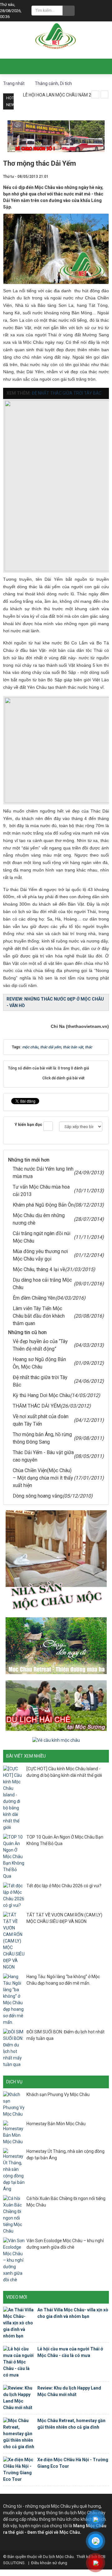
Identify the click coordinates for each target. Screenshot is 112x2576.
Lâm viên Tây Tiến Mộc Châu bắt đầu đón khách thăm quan (39, 1316)
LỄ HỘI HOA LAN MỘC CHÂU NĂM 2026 (61, 95)
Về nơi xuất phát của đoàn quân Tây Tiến (41, 1420)
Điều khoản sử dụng (49, 2563)
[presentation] (95, 94)
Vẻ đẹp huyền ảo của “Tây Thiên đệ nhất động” (40, 1345)
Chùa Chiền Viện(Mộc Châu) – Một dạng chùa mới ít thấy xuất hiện (43, 1478)
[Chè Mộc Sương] (56, 1705)
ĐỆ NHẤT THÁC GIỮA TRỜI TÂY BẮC (67, 393)
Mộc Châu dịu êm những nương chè (39, 1219)
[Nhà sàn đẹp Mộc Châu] (56, 1561)
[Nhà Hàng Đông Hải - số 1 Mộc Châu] (56, 136)
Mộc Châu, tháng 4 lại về (39, 1269)
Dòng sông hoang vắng (38, 1496)
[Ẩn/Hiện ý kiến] (48, 1126)
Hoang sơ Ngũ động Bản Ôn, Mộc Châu (39, 1363)
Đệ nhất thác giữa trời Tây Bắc (40, 1381)
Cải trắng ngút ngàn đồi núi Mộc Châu (42, 1237)
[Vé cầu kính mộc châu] (56, 1740)
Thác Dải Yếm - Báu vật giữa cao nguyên (43, 1456)
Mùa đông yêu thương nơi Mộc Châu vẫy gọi (40, 1255)
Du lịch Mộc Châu (58, 2557)
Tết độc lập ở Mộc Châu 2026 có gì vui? (64, 1886)
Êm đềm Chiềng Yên (34, 1298)
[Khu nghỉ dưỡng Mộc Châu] (56, 1645)
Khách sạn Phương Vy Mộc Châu (58, 2094)
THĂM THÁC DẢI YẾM (37, 1406)
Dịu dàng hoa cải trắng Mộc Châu (42, 1284)
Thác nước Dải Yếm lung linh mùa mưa (43, 1173)
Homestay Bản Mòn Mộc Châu (56, 2124)
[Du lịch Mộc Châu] (56, 36)
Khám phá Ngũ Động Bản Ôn (43, 1205)
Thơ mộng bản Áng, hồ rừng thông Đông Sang (42, 1438)
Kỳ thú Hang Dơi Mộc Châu (41, 1395)
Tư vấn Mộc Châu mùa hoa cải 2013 (41, 1191)
